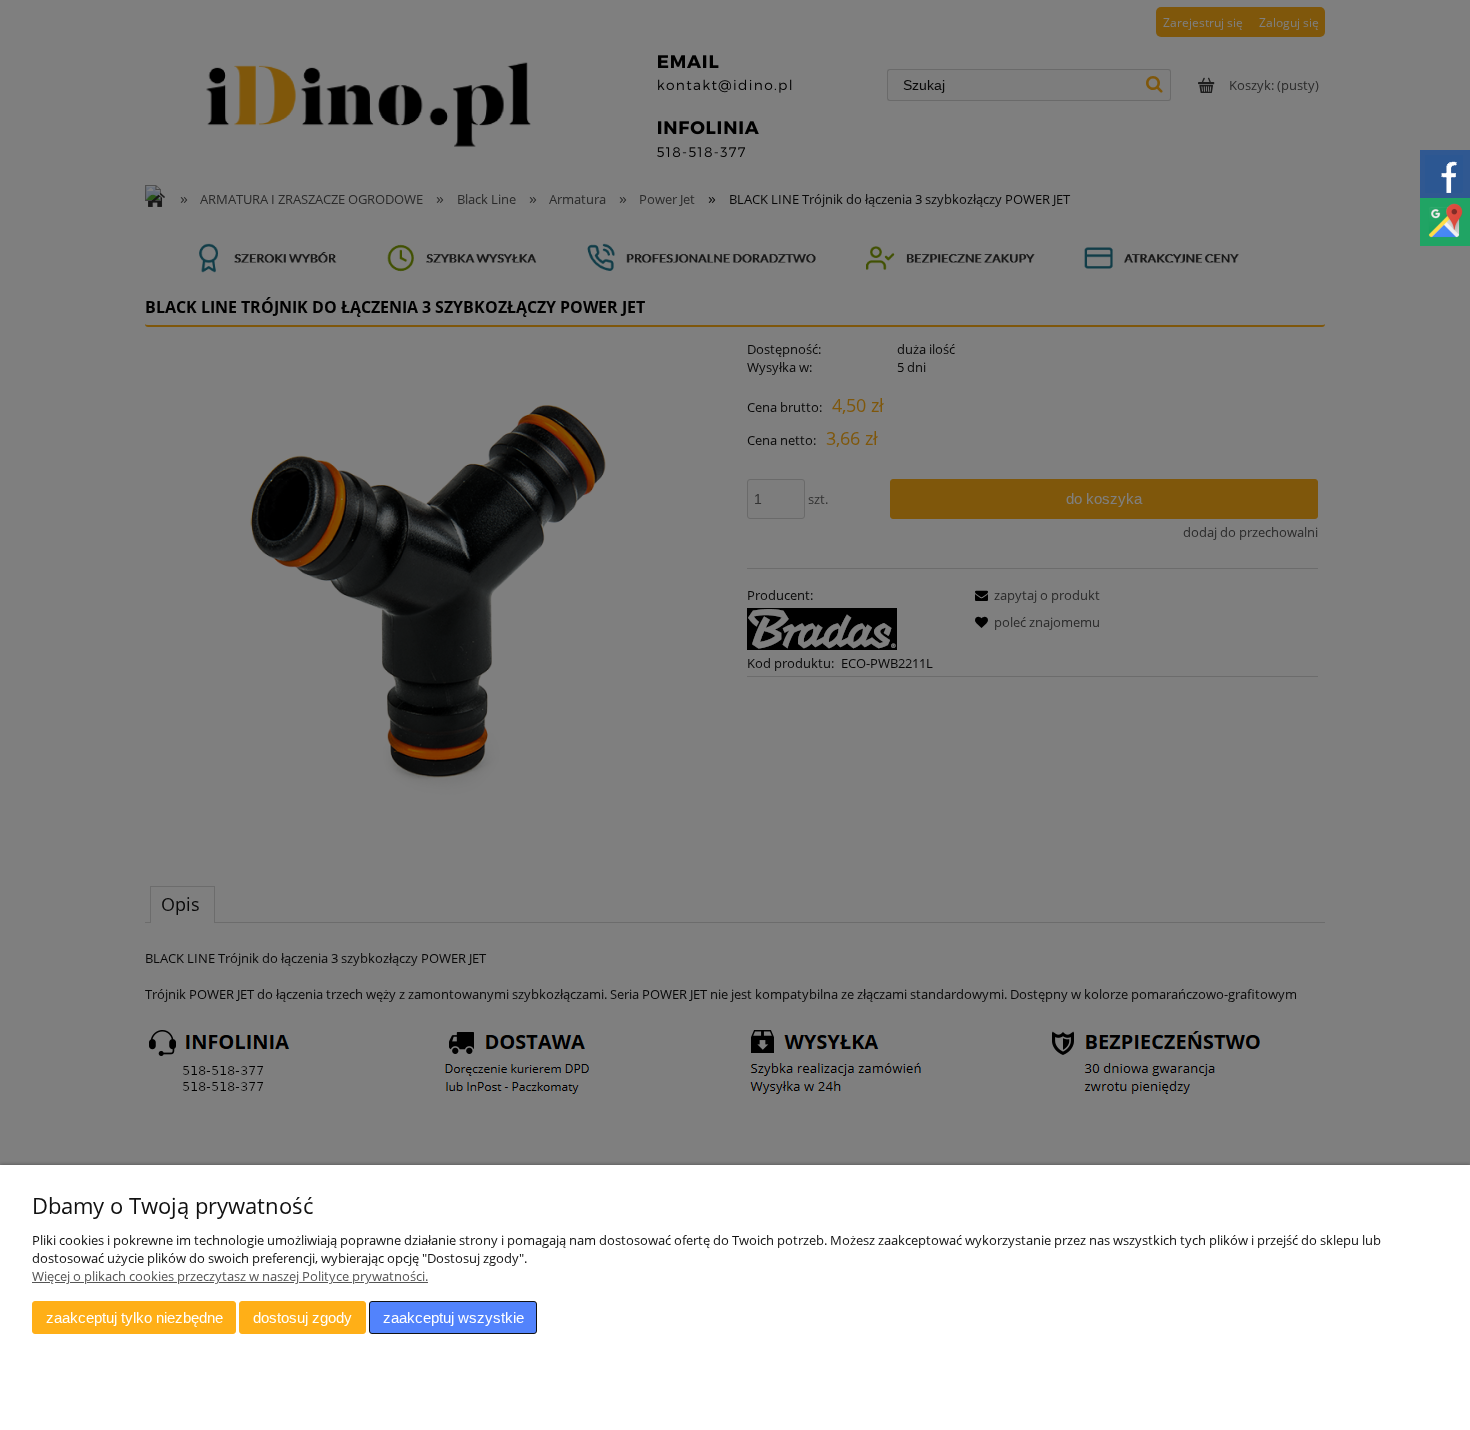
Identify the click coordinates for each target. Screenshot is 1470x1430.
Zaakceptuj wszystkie (453, 1317)
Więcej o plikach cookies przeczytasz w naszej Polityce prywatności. (230, 1276)
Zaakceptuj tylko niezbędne (134, 1317)
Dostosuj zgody (302, 1317)
